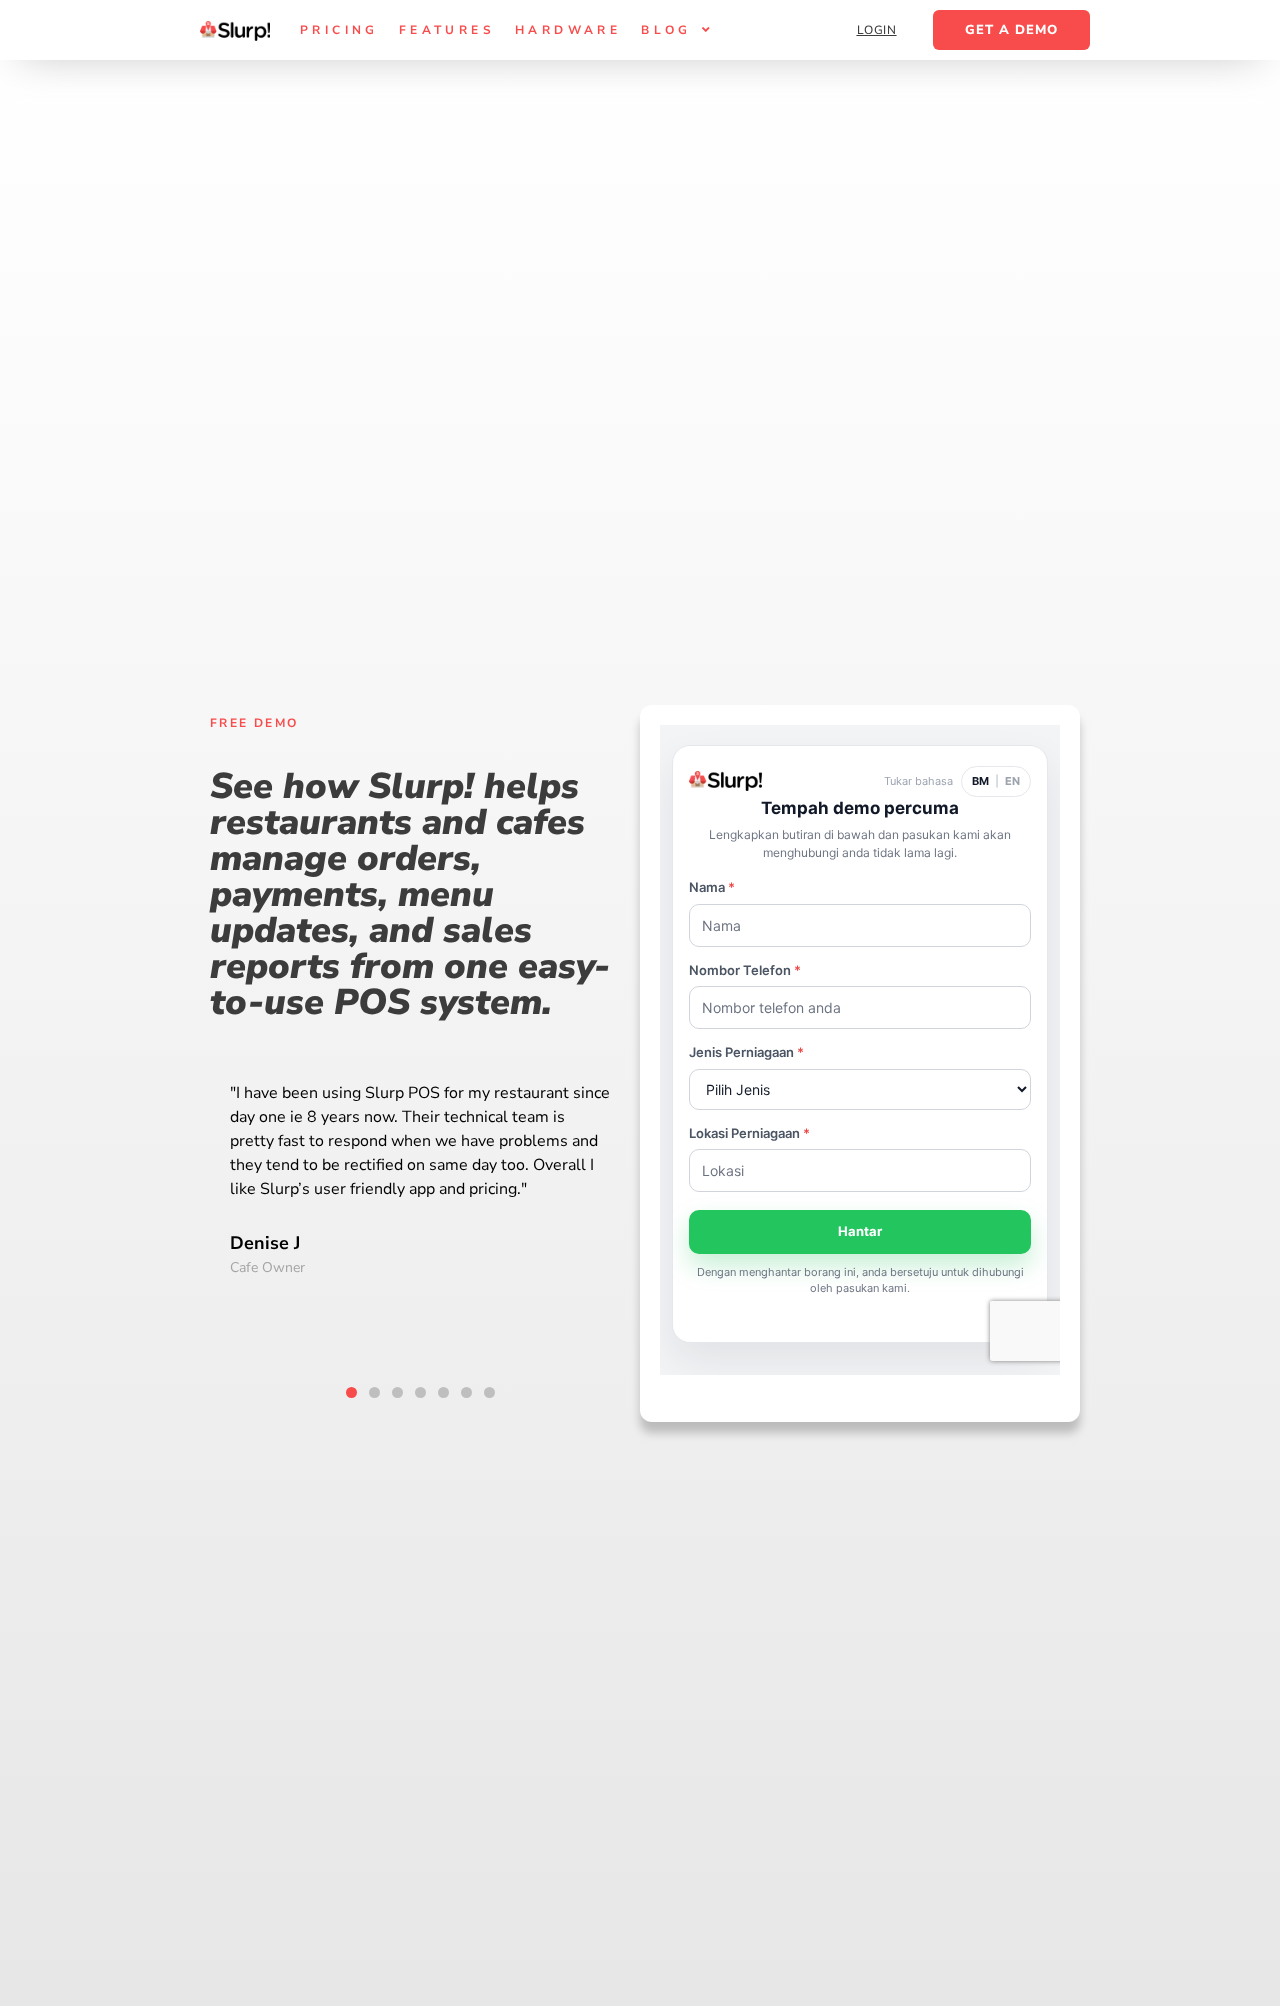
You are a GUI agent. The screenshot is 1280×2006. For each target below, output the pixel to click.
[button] (351, 1392)
